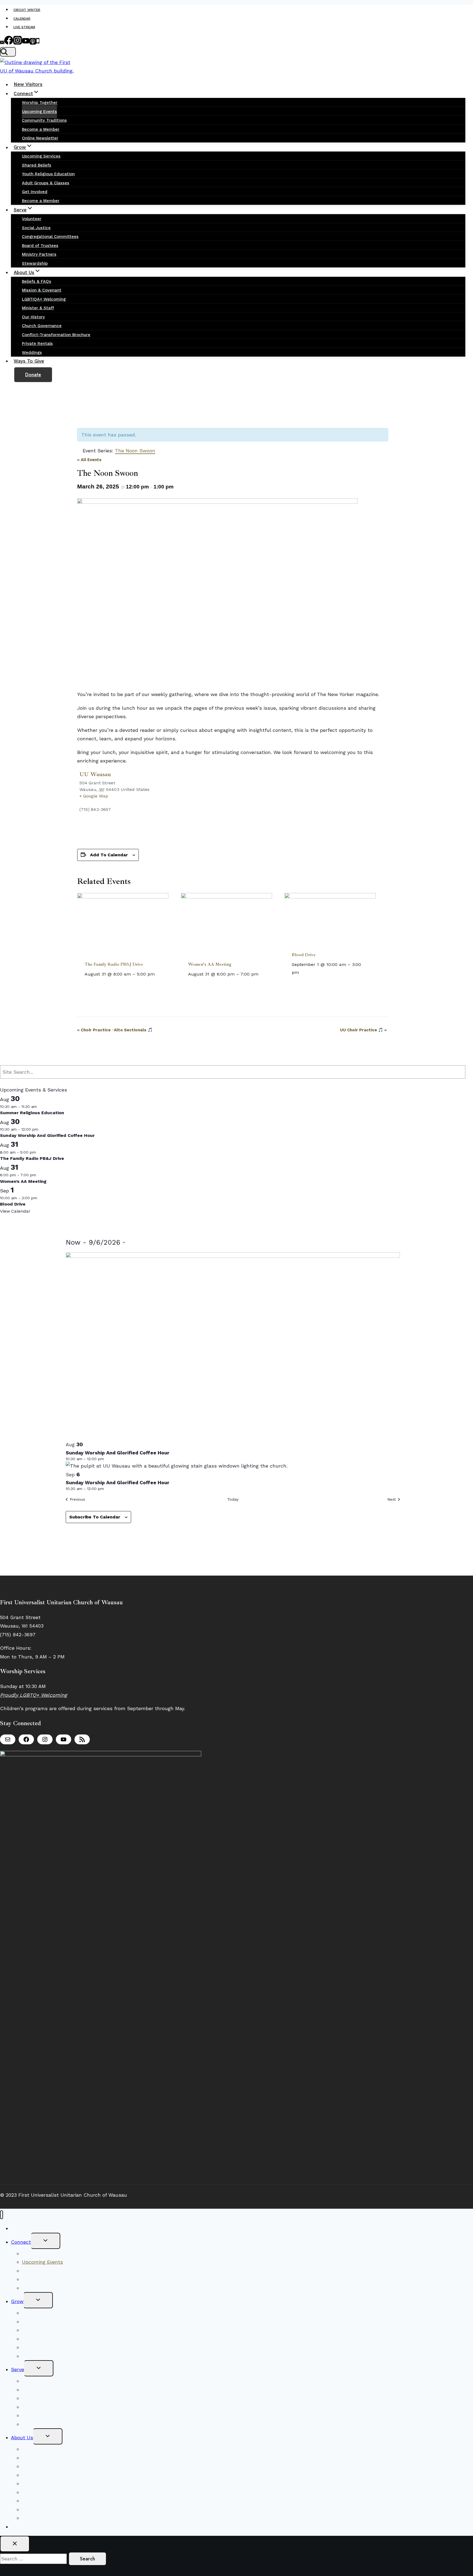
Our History (33, 317)
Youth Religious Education (48, 174)
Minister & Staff (38, 308)
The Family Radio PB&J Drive (114, 964)
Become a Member (41, 129)
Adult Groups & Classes (46, 183)
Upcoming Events (39, 112)
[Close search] (15, 2544)
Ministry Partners (39, 254)
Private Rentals (37, 344)
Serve (18, 2369)
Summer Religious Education (32, 1113)
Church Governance (42, 326)
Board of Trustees (40, 246)
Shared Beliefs (37, 165)
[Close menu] (2, 2215)
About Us (22, 2437)
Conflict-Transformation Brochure (56, 335)
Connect (21, 2242)
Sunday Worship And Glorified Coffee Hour (47, 1135)
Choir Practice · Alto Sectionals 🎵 (115, 1030)
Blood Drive (304, 955)
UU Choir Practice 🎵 (363, 1030)
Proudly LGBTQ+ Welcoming (34, 1695)
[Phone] (38, 43)
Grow (17, 2301)
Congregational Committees (50, 237)
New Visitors (28, 85)
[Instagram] (18, 43)
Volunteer (32, 219)
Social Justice (36, 228)
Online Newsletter (40, 138)
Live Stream (24, 27)
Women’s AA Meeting (210, 964)
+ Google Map (94, 796)
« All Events (89, 460)
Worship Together (40, 103)
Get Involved (35, 192)
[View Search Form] (8, 52)
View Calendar (15, 1211)
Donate (33, 375)
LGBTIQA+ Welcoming (44, 299)
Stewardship (35, 263)
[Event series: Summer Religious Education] (40, 1107)
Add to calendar (109, 855)
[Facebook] (9, 43)
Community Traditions (44, 120)
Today (233, 1499)
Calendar (22, 19)
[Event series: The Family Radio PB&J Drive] (158, 974)
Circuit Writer (27, 10)
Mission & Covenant (42, 290)
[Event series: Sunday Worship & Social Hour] (42, 1129)
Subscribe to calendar (95, 1517)
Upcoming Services (41, 156)
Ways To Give (29, 361)
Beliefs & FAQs (37, 281)
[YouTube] (26, 43)
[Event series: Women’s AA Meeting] (262, 974)
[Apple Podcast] (33, 43)
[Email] (2, 43)
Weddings (32, 353)
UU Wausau (95, 774)
